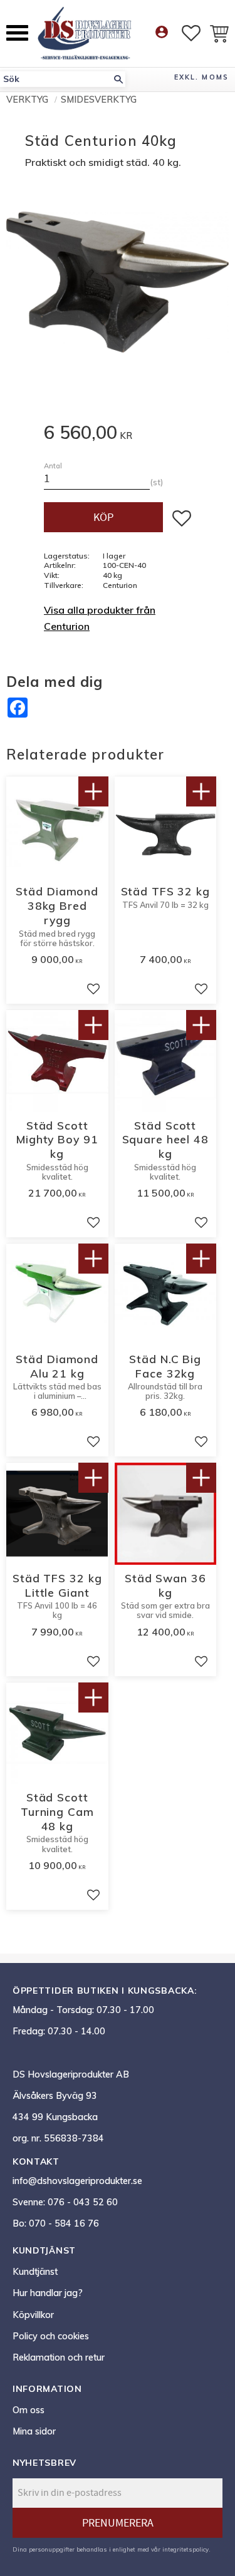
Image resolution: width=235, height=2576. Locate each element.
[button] (17, 33)
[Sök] (118, 79)
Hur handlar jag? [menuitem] (48, 2293)
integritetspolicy (185, 2549)
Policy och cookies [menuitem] (51, 2336)
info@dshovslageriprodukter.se (77, 2181)
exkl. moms (201, 77)
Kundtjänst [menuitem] (35, 2272)
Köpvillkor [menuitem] (33, 2315)
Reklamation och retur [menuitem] (59, 2357)
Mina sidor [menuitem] (34, 2431)
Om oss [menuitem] (29, 2410)
